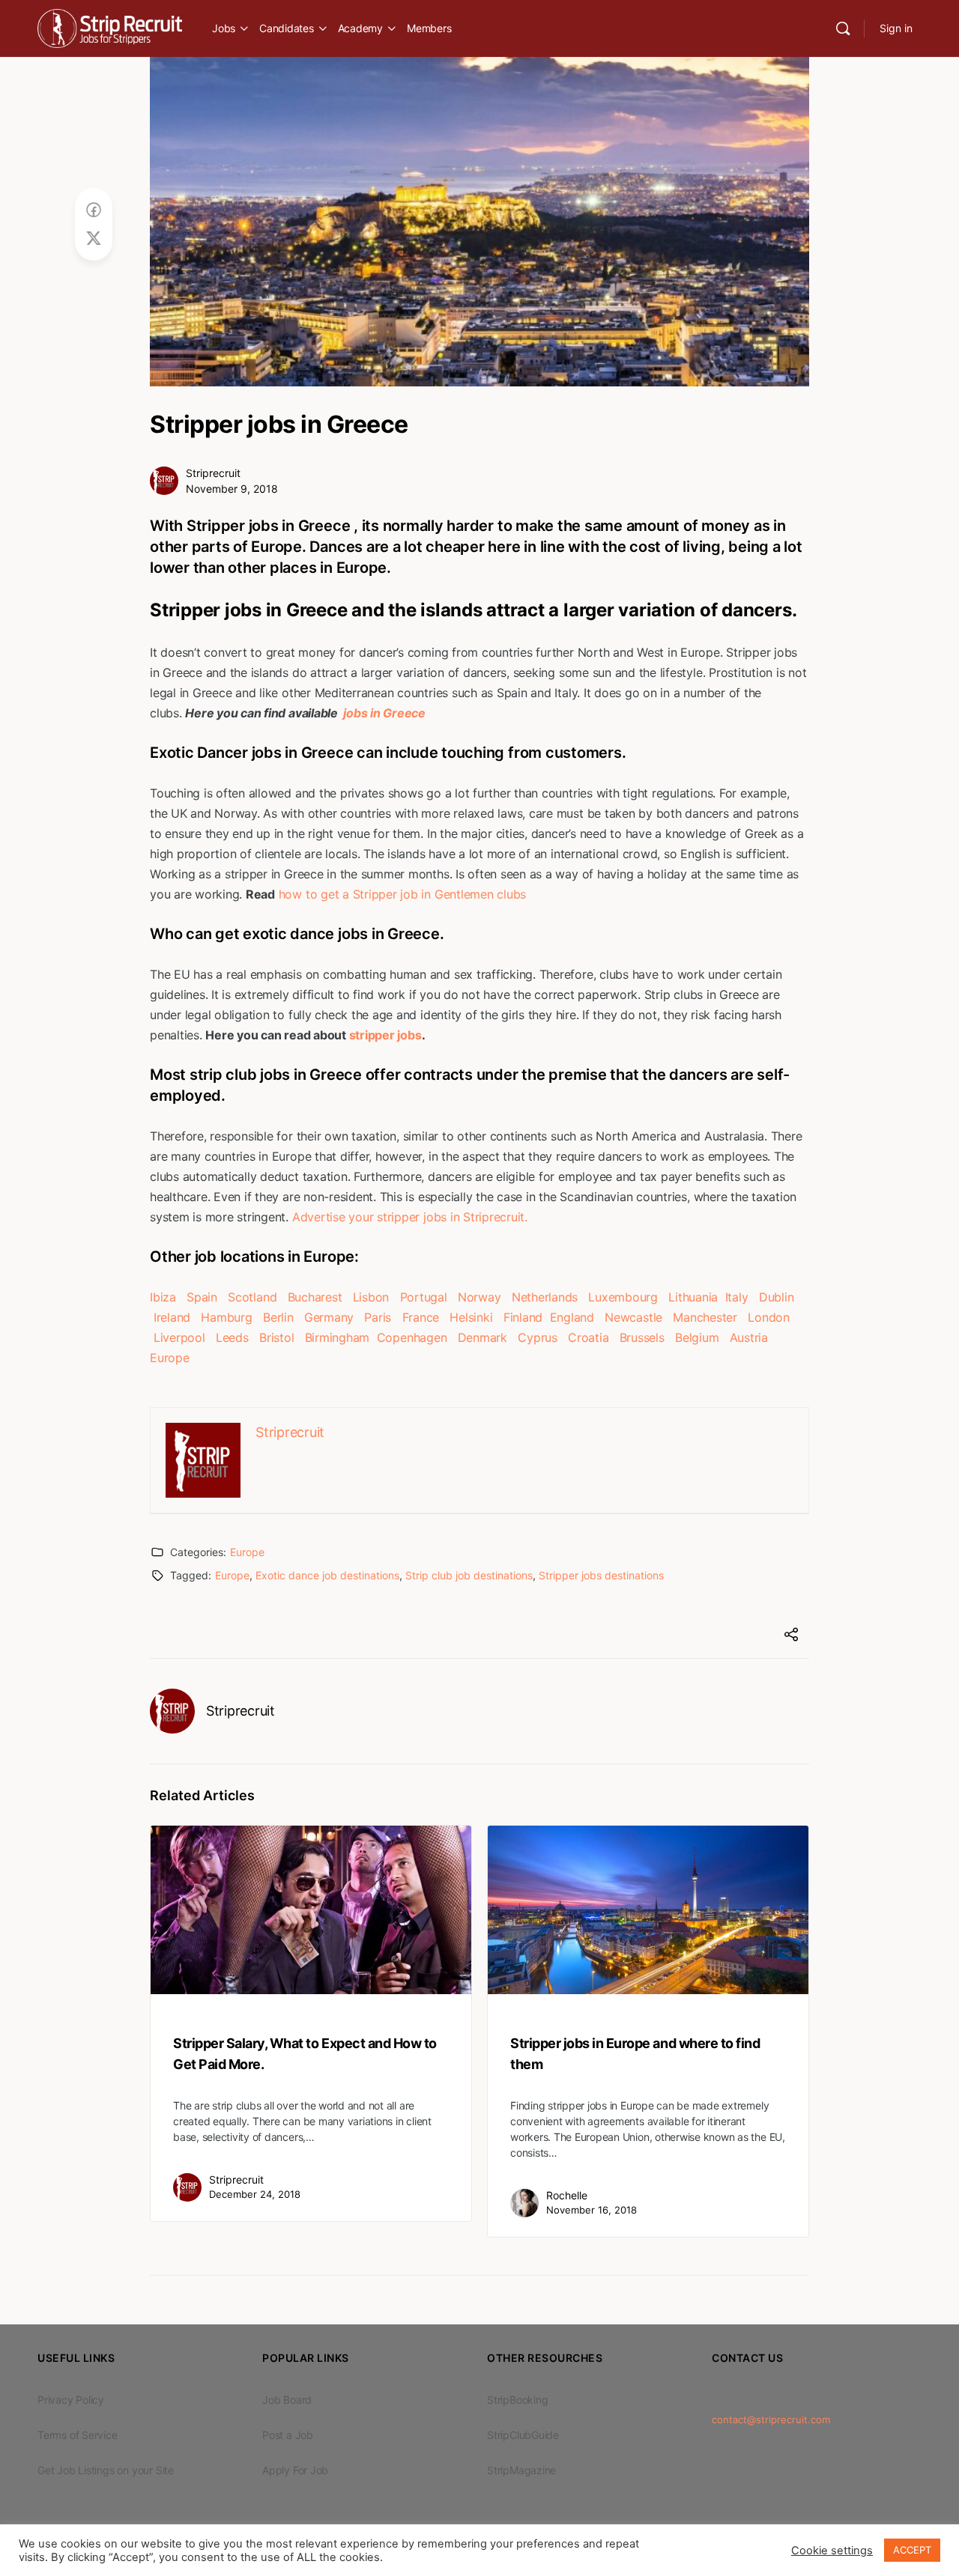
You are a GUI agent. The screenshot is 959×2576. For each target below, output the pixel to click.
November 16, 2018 (592, 2210)
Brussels (642, 1337)
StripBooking (517, 2400)
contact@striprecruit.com (771, 2419)
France (421, 1317)
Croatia (588, 1337)
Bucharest (315, 1297)
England (572, 1317)
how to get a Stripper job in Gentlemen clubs (402, 894)
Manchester (705, 1317)
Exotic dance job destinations (327, 1575)
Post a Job (288, 2435)
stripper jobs (385, 1035)
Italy (737, 1297)
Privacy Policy (71, 2400)
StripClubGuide (523, 2435)
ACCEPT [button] (912, 2550)
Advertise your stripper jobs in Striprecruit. (410, 1217)
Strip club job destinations (469, 1575)
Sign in (896, 28)
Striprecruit (213, 473)
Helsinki (471, 1317)
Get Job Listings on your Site (106, 2470)
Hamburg (226, 1317)
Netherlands (545, 1297)
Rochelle (567, 2195)
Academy (360, 28)
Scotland (252, 1297)
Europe (170, 1358)
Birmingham (338, 1337)
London (769, 1317)
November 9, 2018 (232, 489)
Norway (479, 1297)
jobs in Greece (383, 713)
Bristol (276, 1337)
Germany (329, 1317)
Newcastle (633, 1317)
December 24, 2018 (255, 2194)
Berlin (278, 1317)
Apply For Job (295, 2470)
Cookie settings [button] (832, 2551)
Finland (523, 1317)
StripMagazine (521, 2470)
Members (429, 28)
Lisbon (371, 1297)
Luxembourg (623, 1297)
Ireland (172, 1317)
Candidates (287, 28)
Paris (378, 1317)
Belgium (697, 1337)
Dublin (777, 1297)
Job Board (287, 2400)
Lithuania (693, 1297)
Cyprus (538, 1337)
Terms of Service (78, 2435)
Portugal (424, 1297)
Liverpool (179, 1337)
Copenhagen (412, 1337)
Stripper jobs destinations (601, 1575)
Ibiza (163, 1297)
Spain (202, 1297)
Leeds (232, 1337)
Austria (749, 1337)
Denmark (482, 1337)
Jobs (224, 28)
